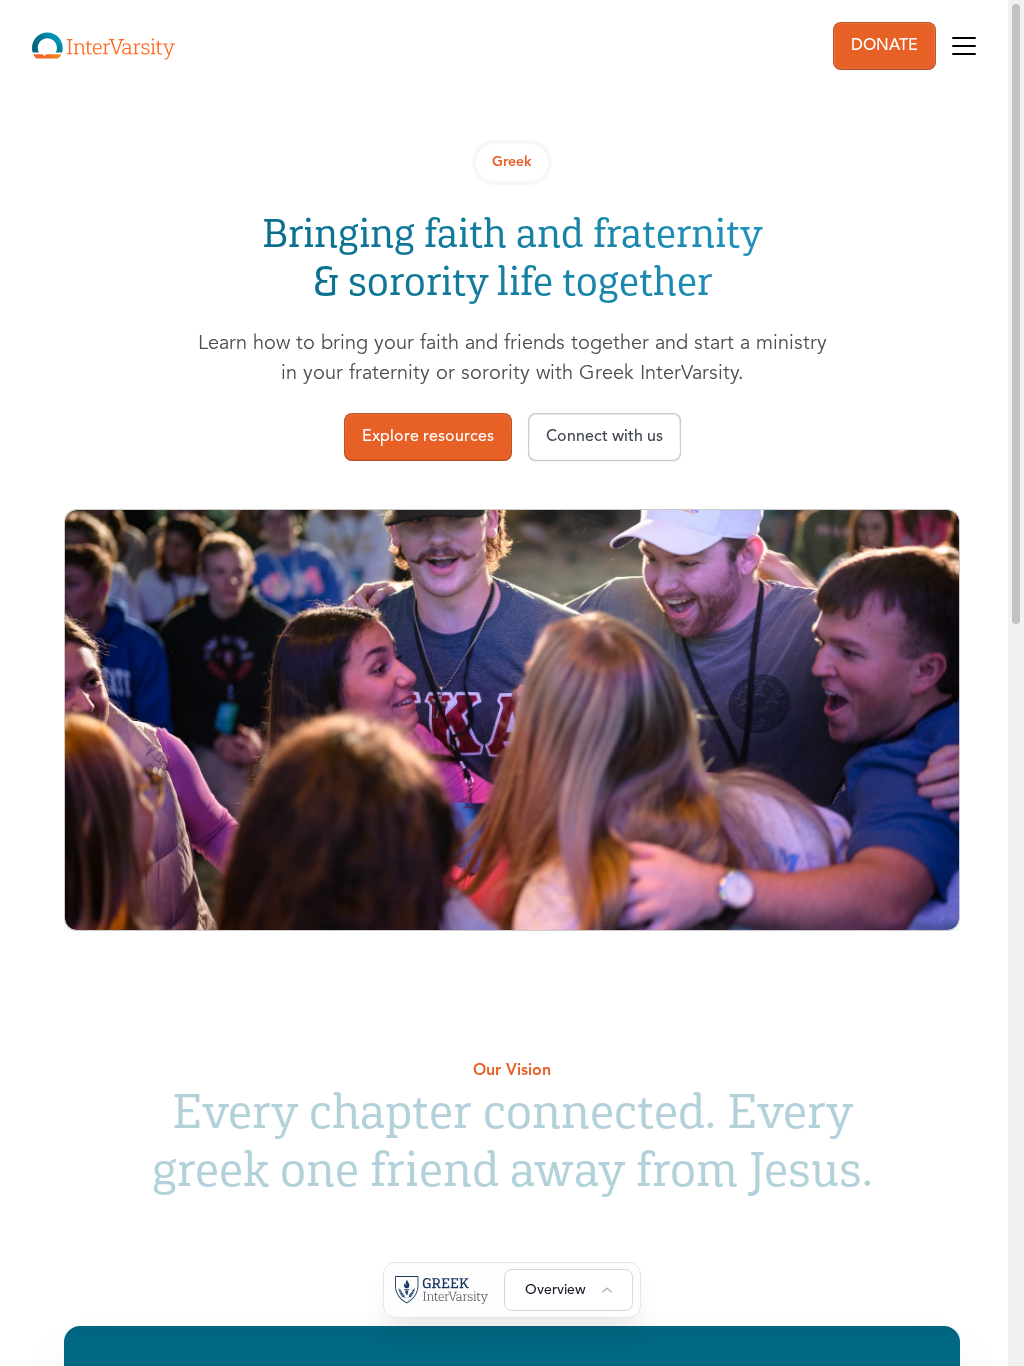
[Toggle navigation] (964, 46)
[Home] (103, 46)
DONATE (884, 46)
